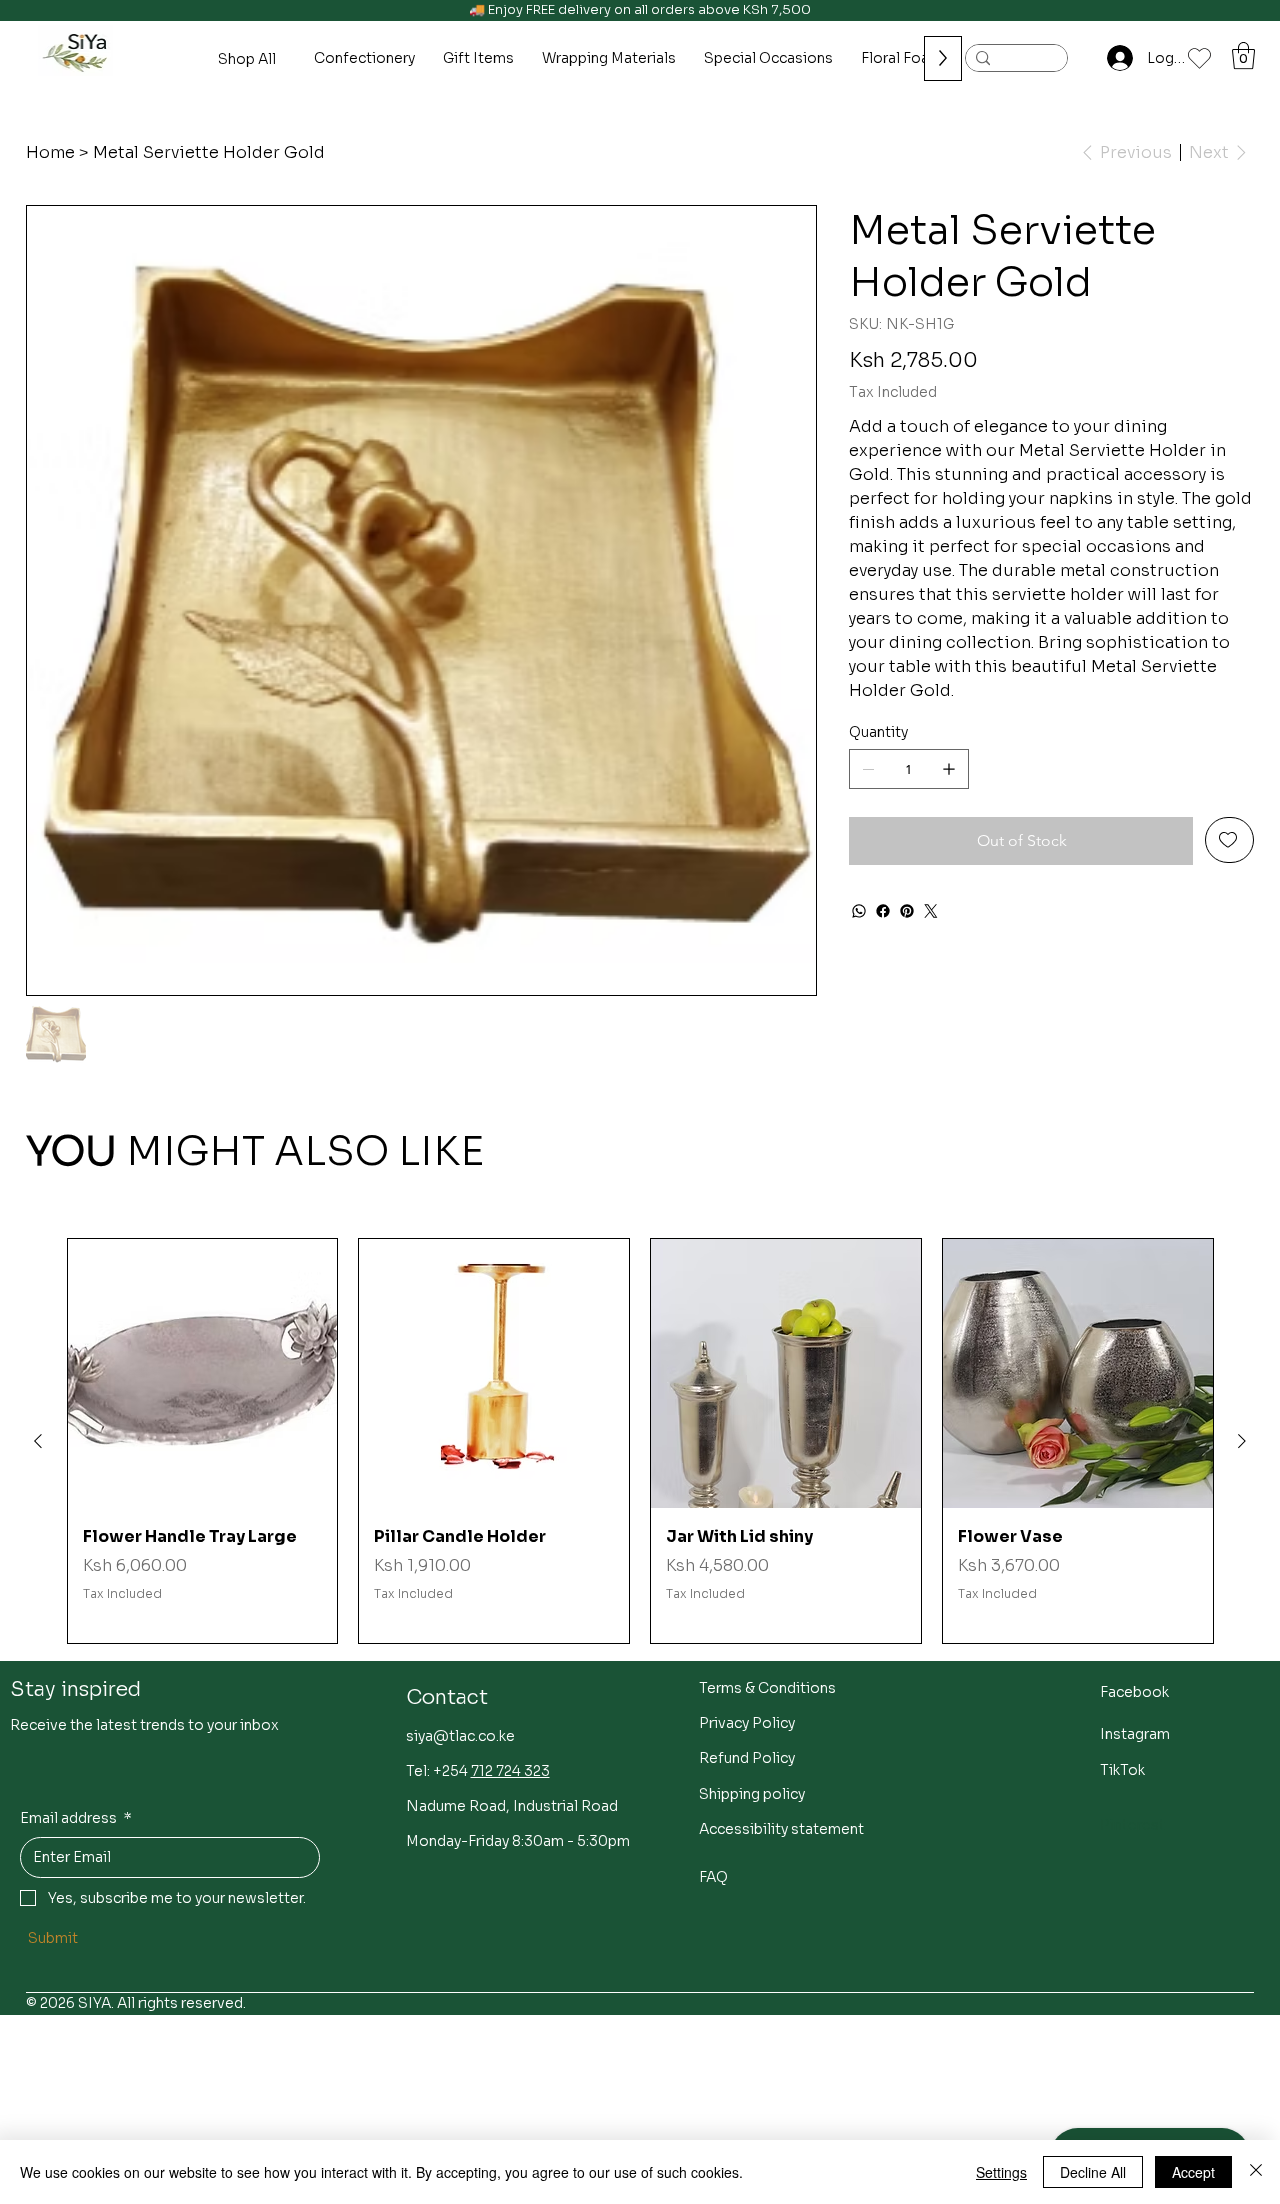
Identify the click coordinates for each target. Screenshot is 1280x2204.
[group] (640, 1441)
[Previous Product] (38, 1441)
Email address (76, 1818)
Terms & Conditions (767, 1688)
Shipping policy (752, 1794)
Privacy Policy (747, 1723)
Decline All (1093, 2172)
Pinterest (1132, 1825)
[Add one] (949, 769)
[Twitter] (931, 911)
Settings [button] (1001, 2172)
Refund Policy (747, 1758)
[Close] (1256, 2172)
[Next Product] (1242, 1441)
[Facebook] (883, 911)
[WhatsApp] (859, 911)
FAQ (713, 1877)
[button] (1243, 55)
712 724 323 (510, 1771)
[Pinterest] (907, 911)
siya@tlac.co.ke (460, 1736)
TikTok (1122, 1770)
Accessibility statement (781, 1829)
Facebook (1134, 1692)
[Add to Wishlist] (1229, 840)
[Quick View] (203, 1374)
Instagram (1135, 1734)
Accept (1193, 2172)
